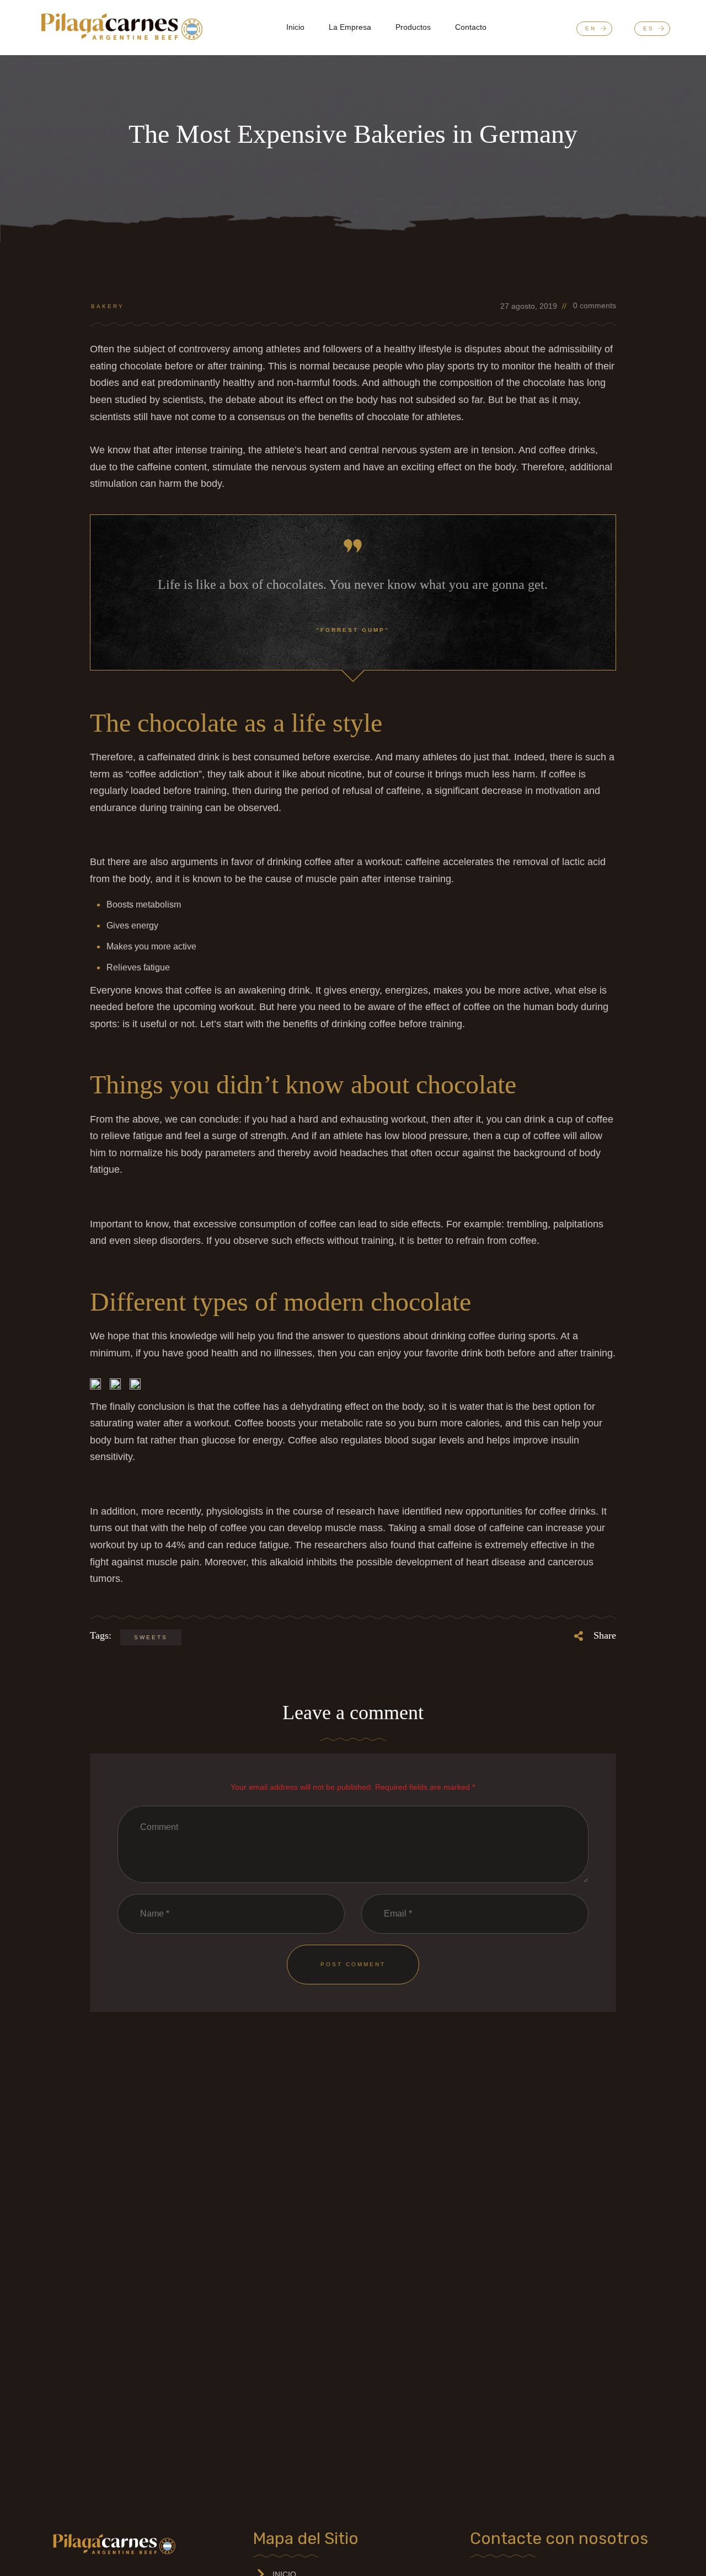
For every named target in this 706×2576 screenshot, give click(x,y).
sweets (151, 1637)
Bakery (108, 306)
